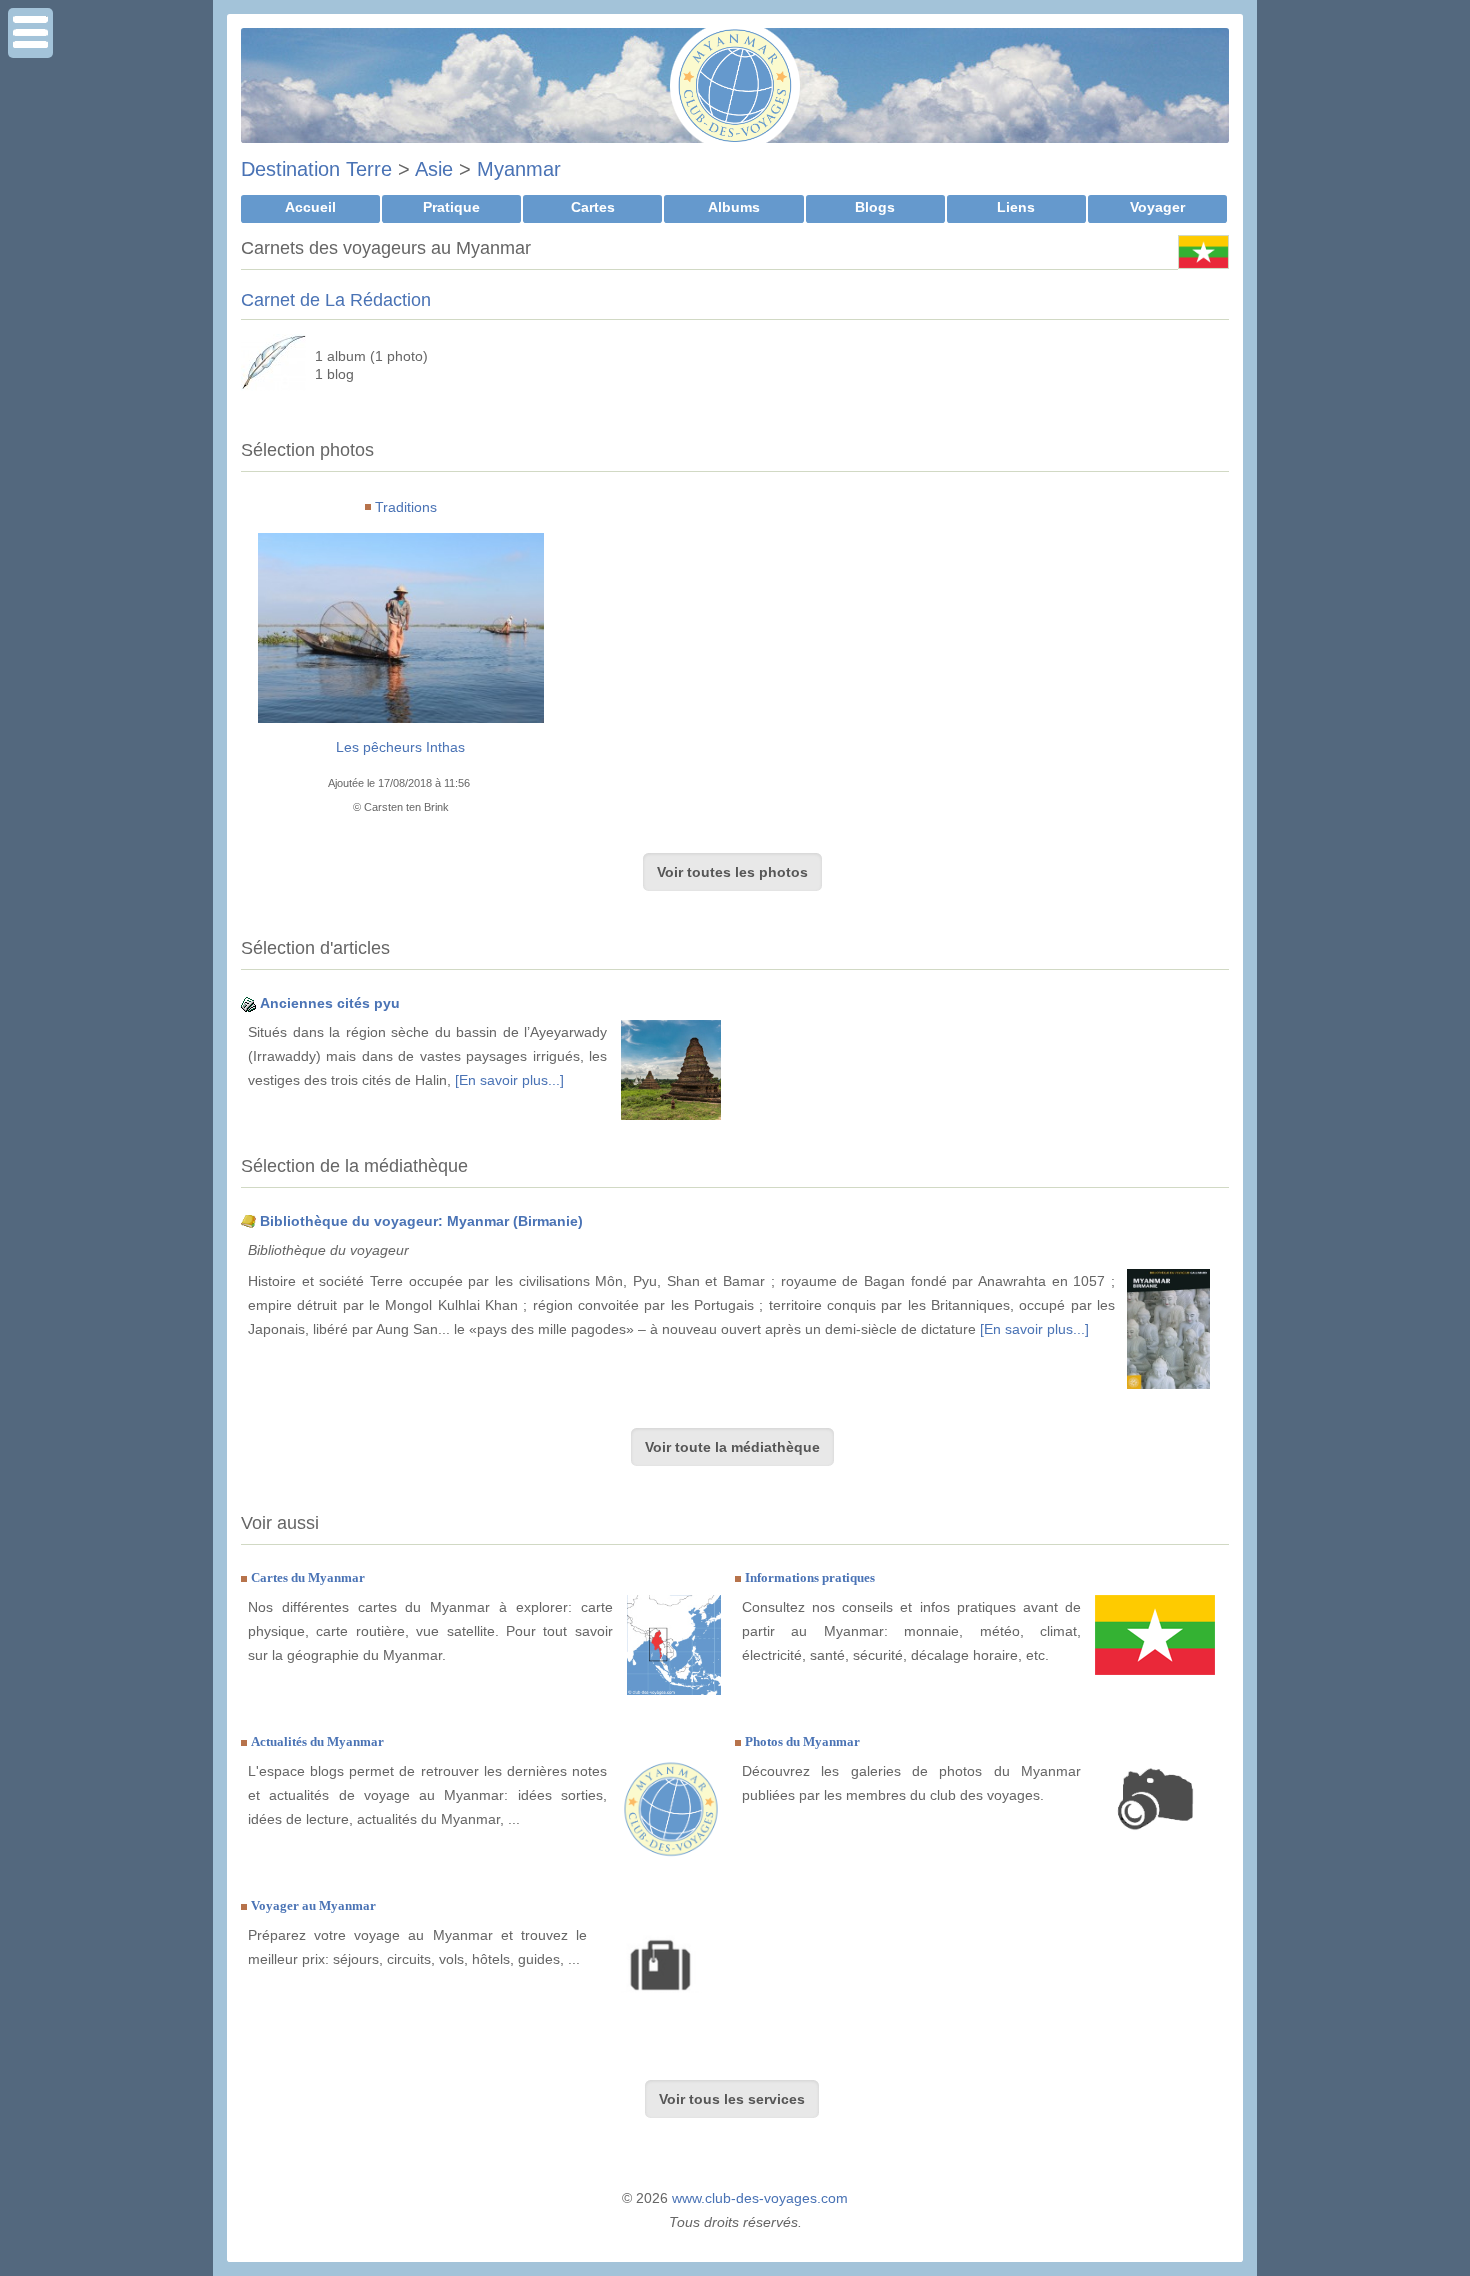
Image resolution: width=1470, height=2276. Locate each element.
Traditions (406, 507)
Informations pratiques (810, 1577)
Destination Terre (316, 169)
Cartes (593, 207)
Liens (1016, 207)
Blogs (875, 207)
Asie (434, 169)
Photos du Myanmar (802, 1741)
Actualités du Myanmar (317, 1741)
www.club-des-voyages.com (760, 2198)
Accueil (310, 207)
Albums (734, 207)
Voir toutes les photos (732, 872)
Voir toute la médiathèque (732, 1447)
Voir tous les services (732, 2099)
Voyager (1157, 207)
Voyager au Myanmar (313, 1905)
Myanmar (519, 169)
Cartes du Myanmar (308, 1577)
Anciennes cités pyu (330, 1003)
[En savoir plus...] (509, 1080)
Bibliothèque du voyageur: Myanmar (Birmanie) (421, 1221)
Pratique (451, 207)
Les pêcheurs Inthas (400, 747)
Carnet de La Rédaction (336, 300)
